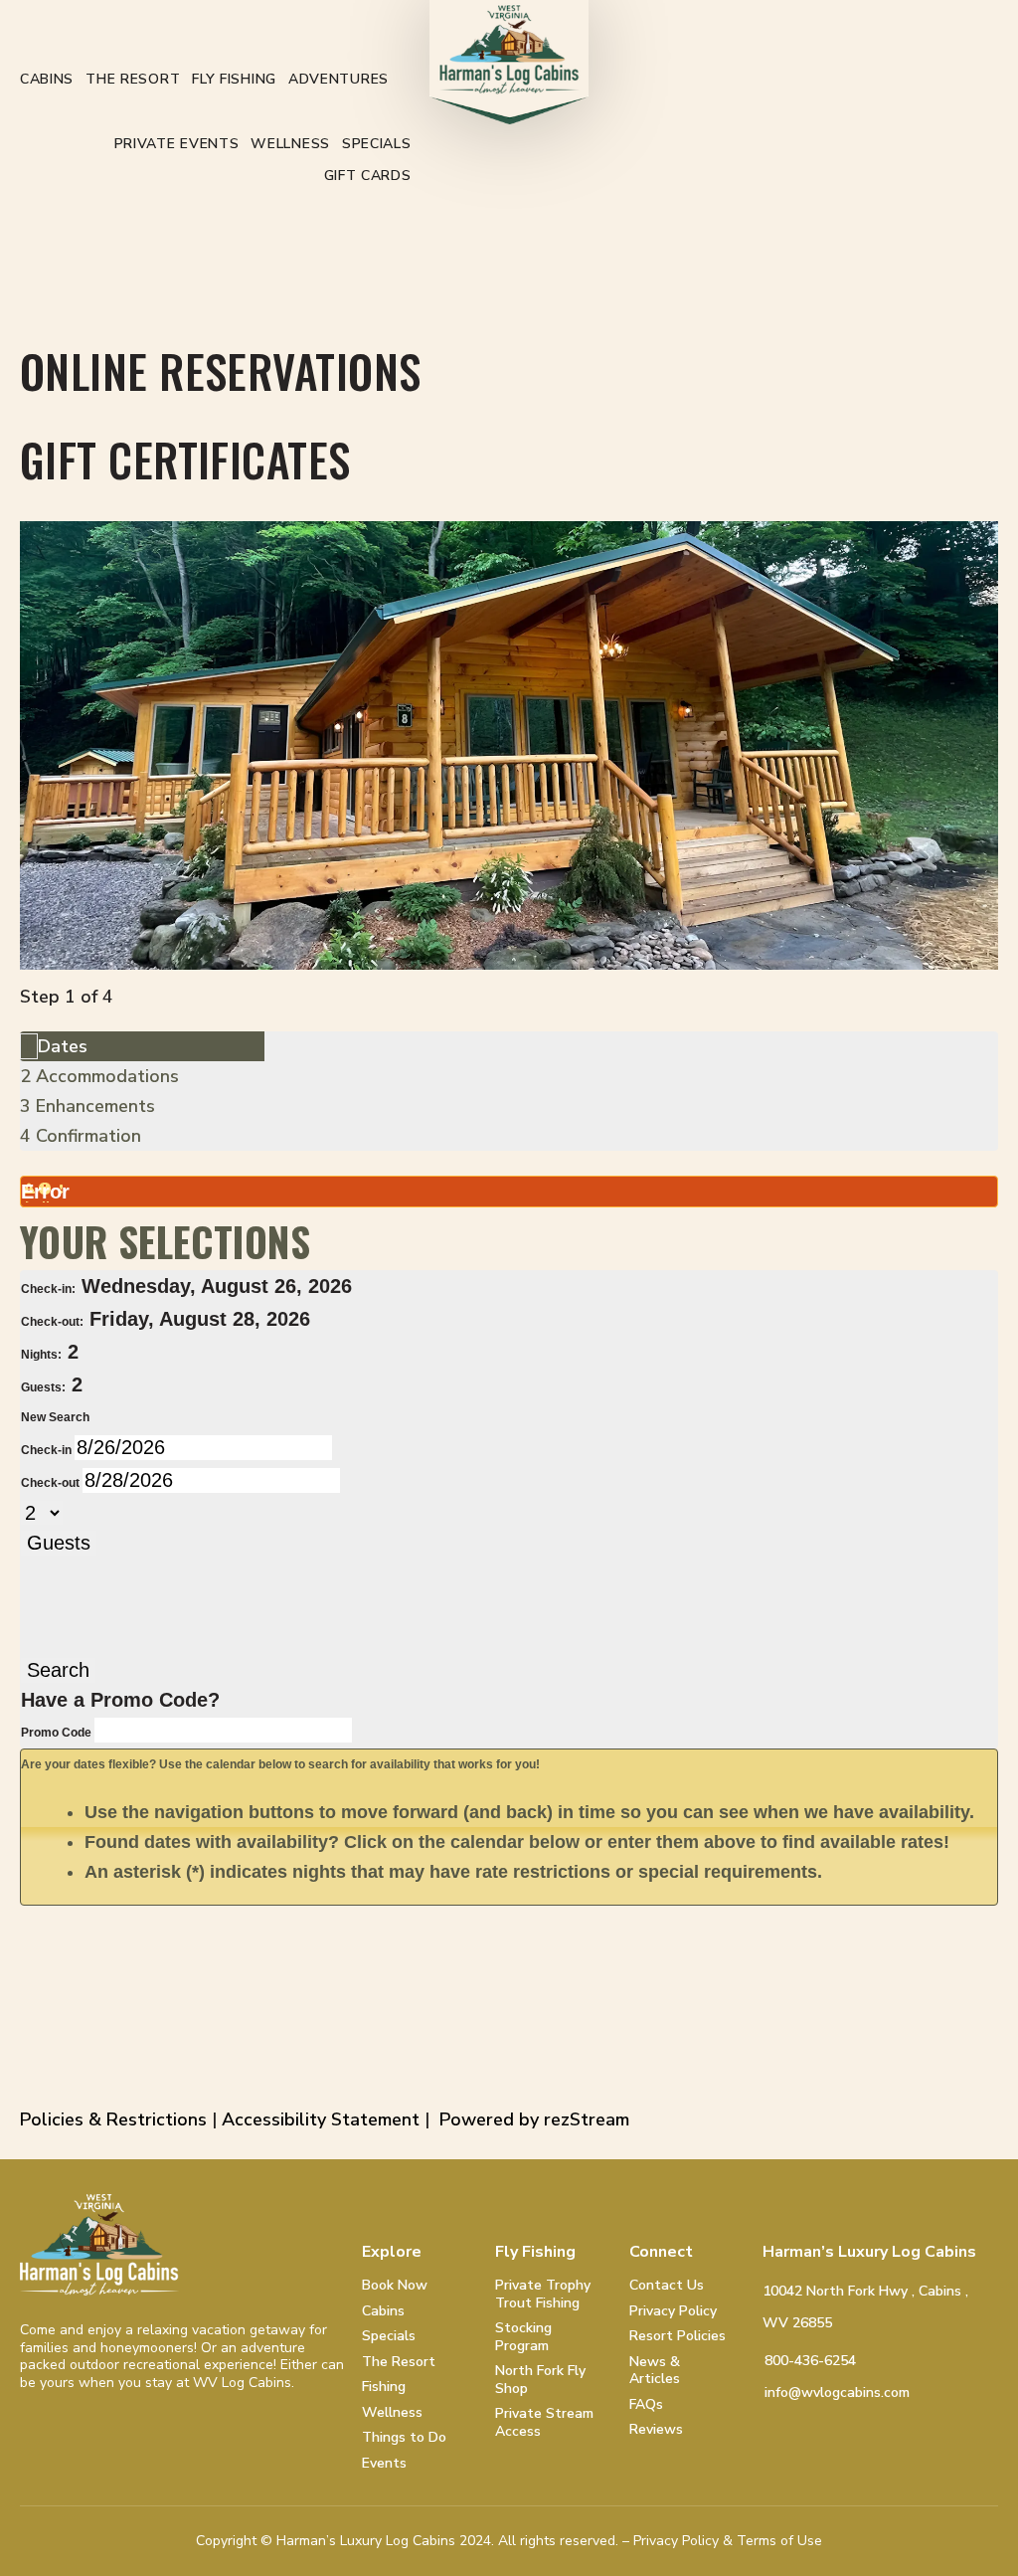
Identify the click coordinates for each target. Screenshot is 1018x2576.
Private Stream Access (544, 2422)
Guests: (43, 1387)
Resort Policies (678, 2336)
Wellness (290, 144)
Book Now (395, 2286)
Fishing (384, 2387)
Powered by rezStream (534, 2119)
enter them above (681, 1842)
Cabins (47, 79)
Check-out (52, 1483)
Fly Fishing (234, 79)
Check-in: (48, 1289)
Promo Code (58, 1733)
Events (384, 2464)
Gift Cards (368, 176)
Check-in (48, 1450)
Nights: (41, 1355)
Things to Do (404, 2438)
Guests (59, 1543)
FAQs (646, 2405)
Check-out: (52, 1322)
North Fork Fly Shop (540, 2380)
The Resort (133, 79)
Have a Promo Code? (120, 1700)
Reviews (656, 2430)
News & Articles (655, 2371)
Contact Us (667, 2286)
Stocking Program (523, 2337)
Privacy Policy (673, 2311)
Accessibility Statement (321, 2119)
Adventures (339, 79)
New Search (55, 1417)
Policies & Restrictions (113, 2119)
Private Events (177, 144)
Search (58, 1670)
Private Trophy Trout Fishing (543, 2294)
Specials (377, 144)
